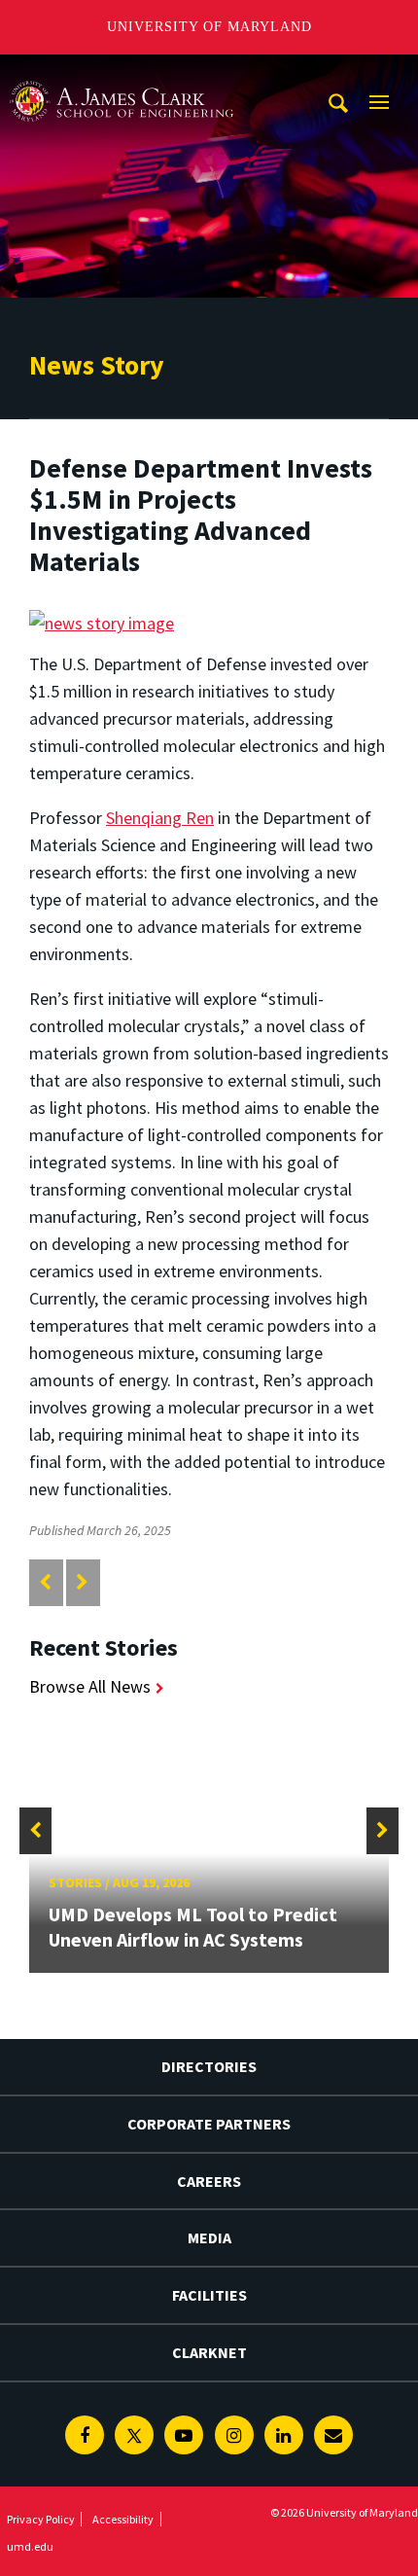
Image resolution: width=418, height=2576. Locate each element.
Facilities (209, 2295)
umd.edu (30, 2546)
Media (209, 2237)
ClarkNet (209, 2352)
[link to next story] (82, 1582)
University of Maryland (209, 27)
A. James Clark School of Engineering (122, 72)
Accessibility (123, 2519)
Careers (209, 2181)
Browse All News (90, 1686)
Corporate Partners (209, 2124)
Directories (209, 2066)
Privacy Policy (41, 2519)
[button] (35, 1831)
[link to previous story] (45, 1582)
